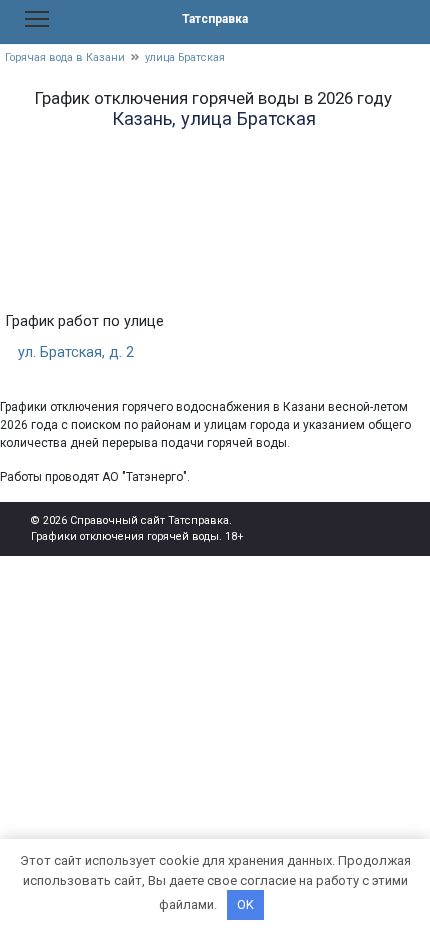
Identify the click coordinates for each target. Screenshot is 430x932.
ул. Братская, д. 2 (76, 352)
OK (245, 904)
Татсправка (215, 19)
